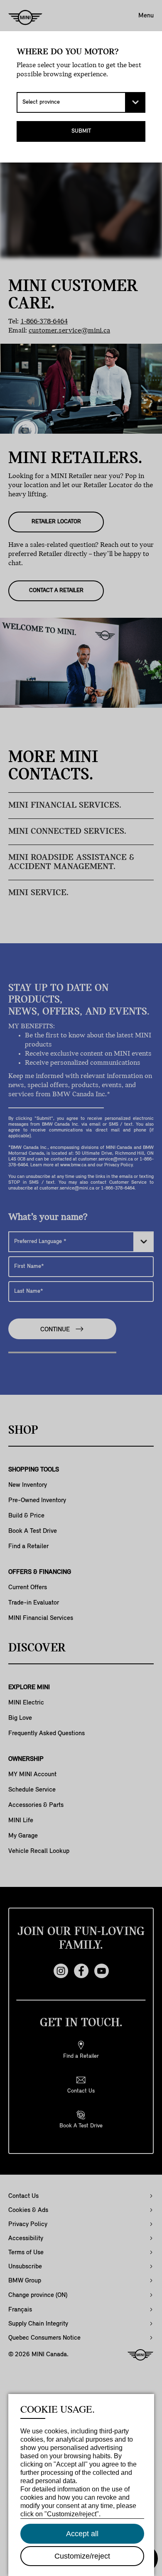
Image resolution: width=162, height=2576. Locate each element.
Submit (81, 131)
